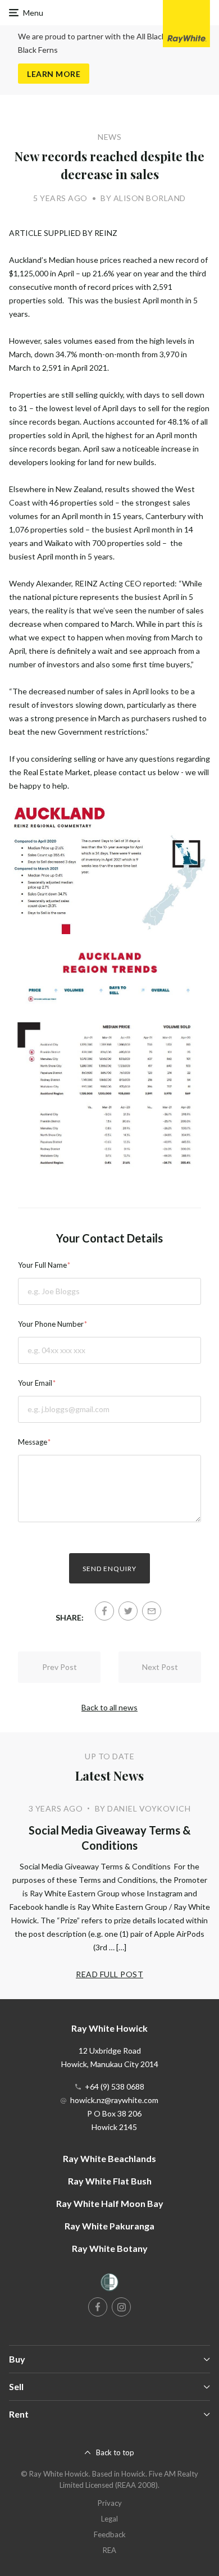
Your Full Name (42, 1265)
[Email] (152, 1611)
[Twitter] (128, 1611)
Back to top (115, 2452)
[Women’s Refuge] (109, 2284)
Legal (109, 2519)
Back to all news (109, 1707)
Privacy (110, 2503)
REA (109, 2550)
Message (33, 1442)
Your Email (35, 1383)
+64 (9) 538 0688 (115, 2086)
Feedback (110, 2534)
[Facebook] (104, 1611)
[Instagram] (121, 2307)
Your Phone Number (51, 1324)
